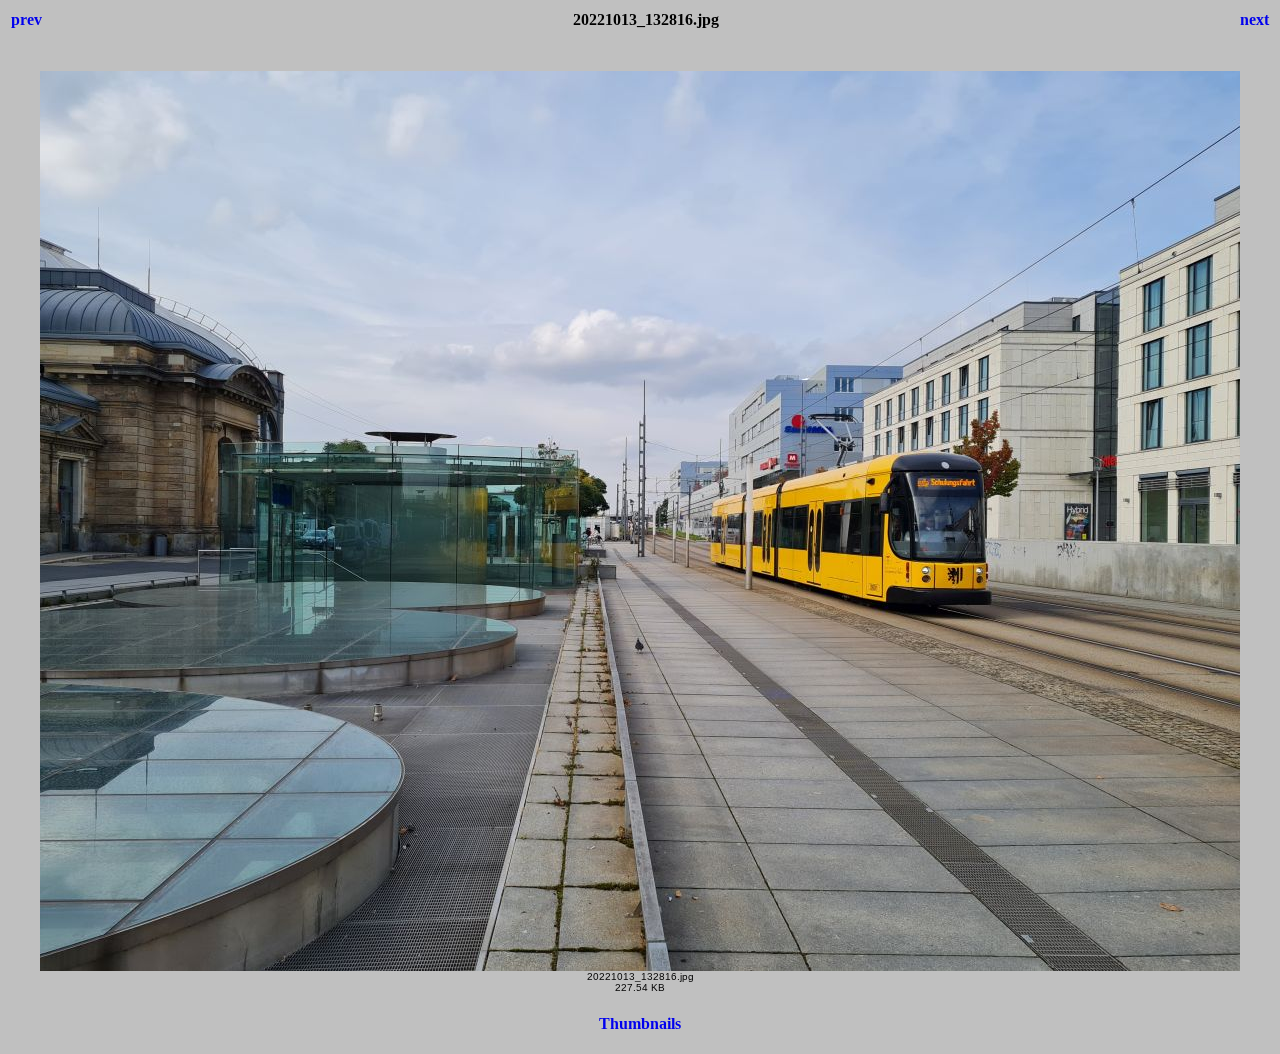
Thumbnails (640, 1023)
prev (26, 19)
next (1254, 19)
